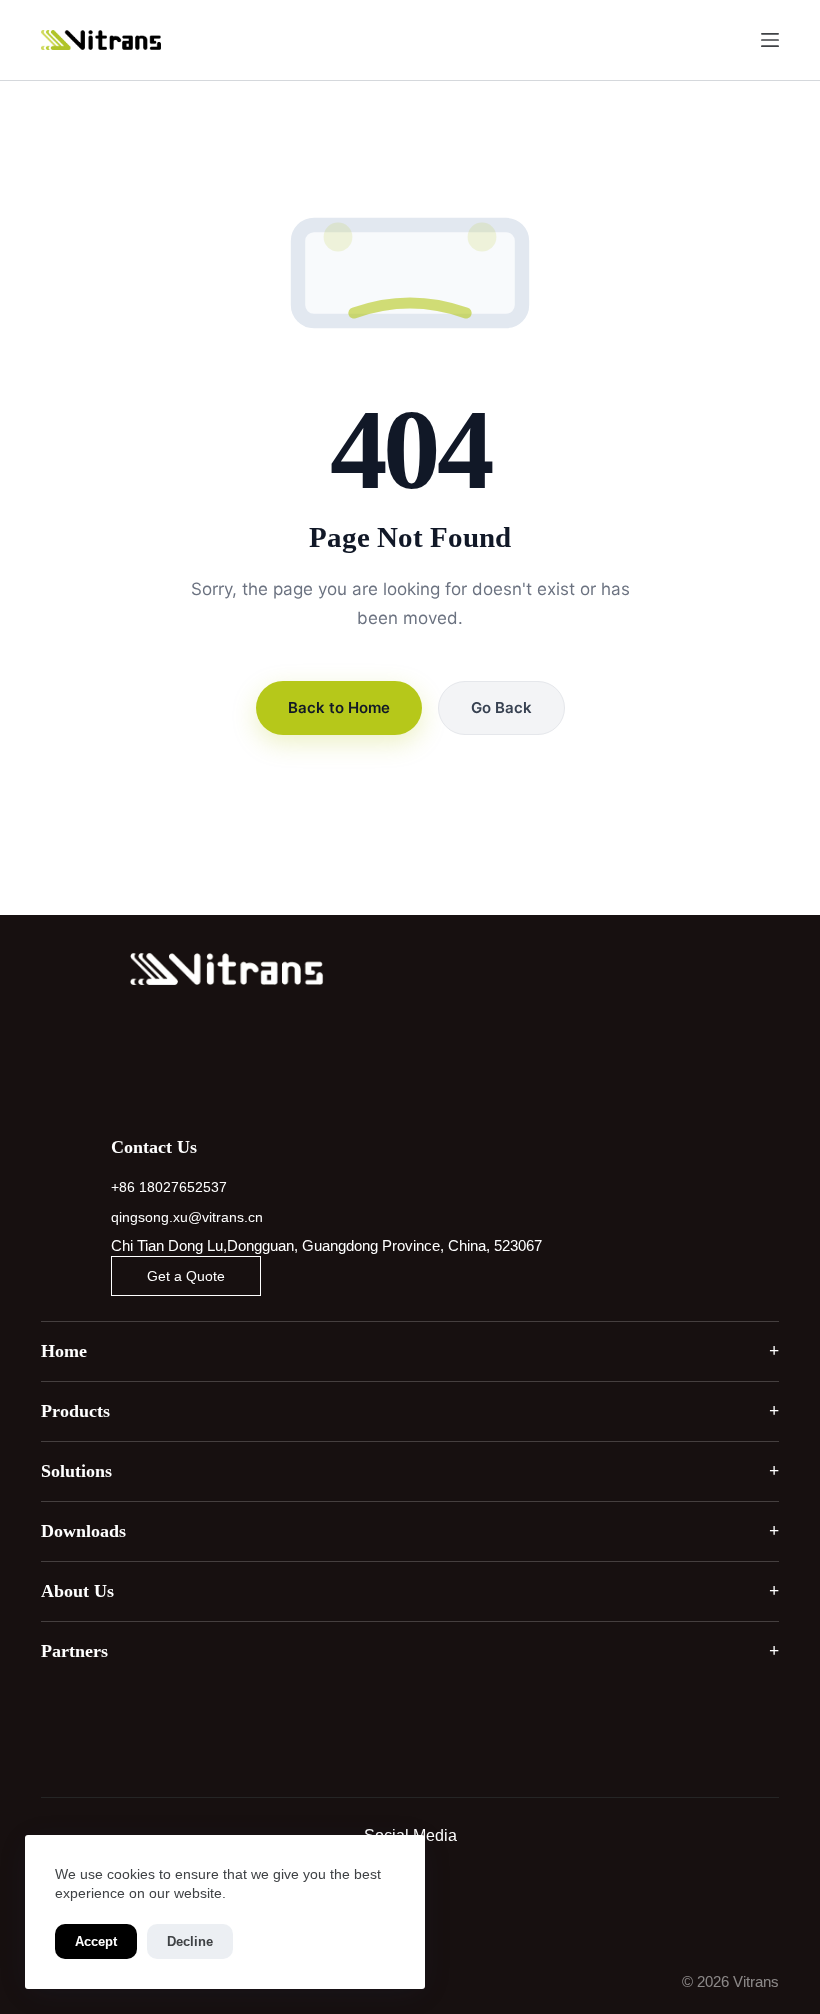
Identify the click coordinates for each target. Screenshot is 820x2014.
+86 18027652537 (169, 1187)
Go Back (501, 707)
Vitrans (756, 1981)
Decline (190, 1941)
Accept (96, 1941)
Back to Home (339, 707)
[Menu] (770, 40)
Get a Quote (186, 1276)
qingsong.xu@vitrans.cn (187, 1217)
